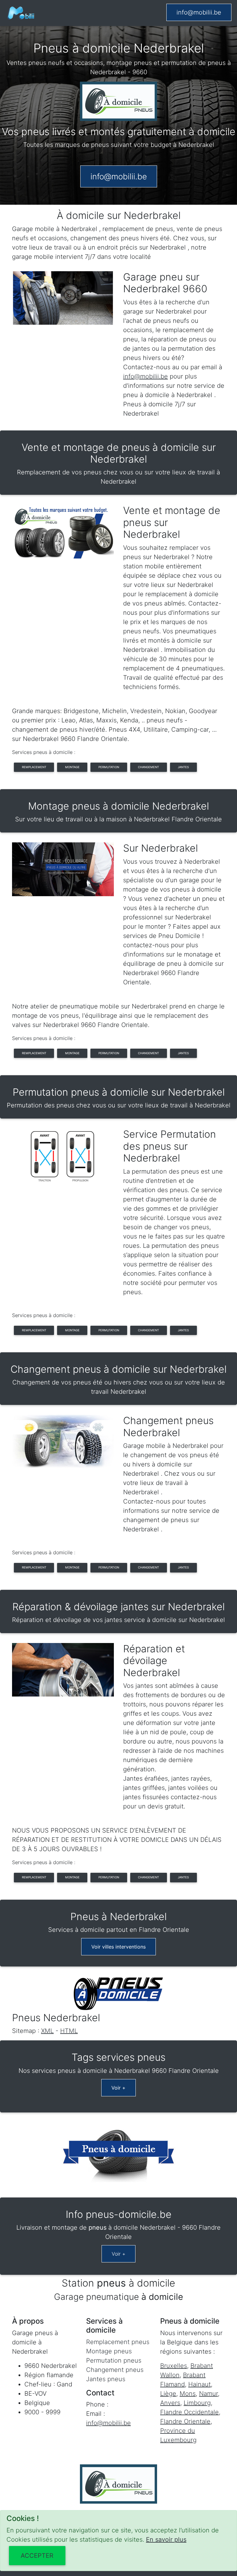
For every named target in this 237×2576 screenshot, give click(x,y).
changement (148, 767)
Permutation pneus (114, 2360)
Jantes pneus (106, 2379)
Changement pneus (115, 2370)
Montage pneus (109, 2351)
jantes (183, 767)
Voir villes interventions (118, 1947)
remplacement (34, 767)
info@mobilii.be (199, 12)
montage (72, 767)
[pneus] (21, 13)
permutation (109, 767)
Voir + (118, 2088)
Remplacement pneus (118, 2342)
